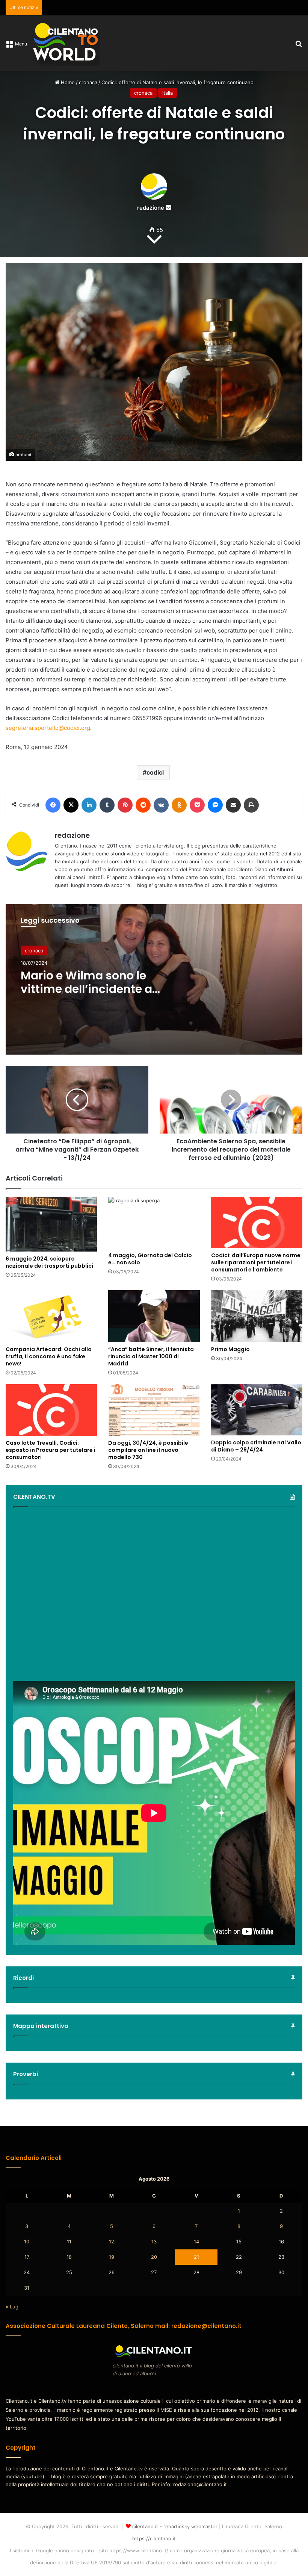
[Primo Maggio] (257, 1316)
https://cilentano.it (154, 2538)
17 (27, 2257)
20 (154, 2257)
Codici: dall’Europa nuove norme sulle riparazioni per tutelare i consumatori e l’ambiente (256, 1262)
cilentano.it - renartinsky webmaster (175, 2526)
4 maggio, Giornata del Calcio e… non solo (150, 1259)
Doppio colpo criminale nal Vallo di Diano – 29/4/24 (256, 1446)
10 (27, 2242)
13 (154, 2242)
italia (168, 93)
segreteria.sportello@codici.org (48, 728)
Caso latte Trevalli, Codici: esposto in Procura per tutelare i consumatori (51, 1450)
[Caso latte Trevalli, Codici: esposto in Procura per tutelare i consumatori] (51, 1410)
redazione (151, 208)
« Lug (12, 2307)
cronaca (88, 82)
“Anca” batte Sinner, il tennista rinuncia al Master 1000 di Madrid (151, 1356)
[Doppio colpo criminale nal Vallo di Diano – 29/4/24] (257, 1410)
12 (112, 2242)
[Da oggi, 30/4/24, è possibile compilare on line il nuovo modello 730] (154, 1410)
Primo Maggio (230, 1349)
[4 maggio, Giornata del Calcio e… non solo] (154, 1222)
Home (67, 82)
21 (196, 2257)
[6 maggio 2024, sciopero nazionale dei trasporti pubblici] (51, 1224)
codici (155, 772)
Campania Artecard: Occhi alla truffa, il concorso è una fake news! (49, 1356)
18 (69, 2257)
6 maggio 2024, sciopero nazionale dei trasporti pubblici (49, 1262)
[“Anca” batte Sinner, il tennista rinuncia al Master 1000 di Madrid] (154, 1316)
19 (112, 2257)
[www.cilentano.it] (66, 43)
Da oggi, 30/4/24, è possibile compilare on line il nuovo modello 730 (148, 1450)
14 (196, 2242)
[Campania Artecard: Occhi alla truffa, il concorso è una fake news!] (51, 1316)
